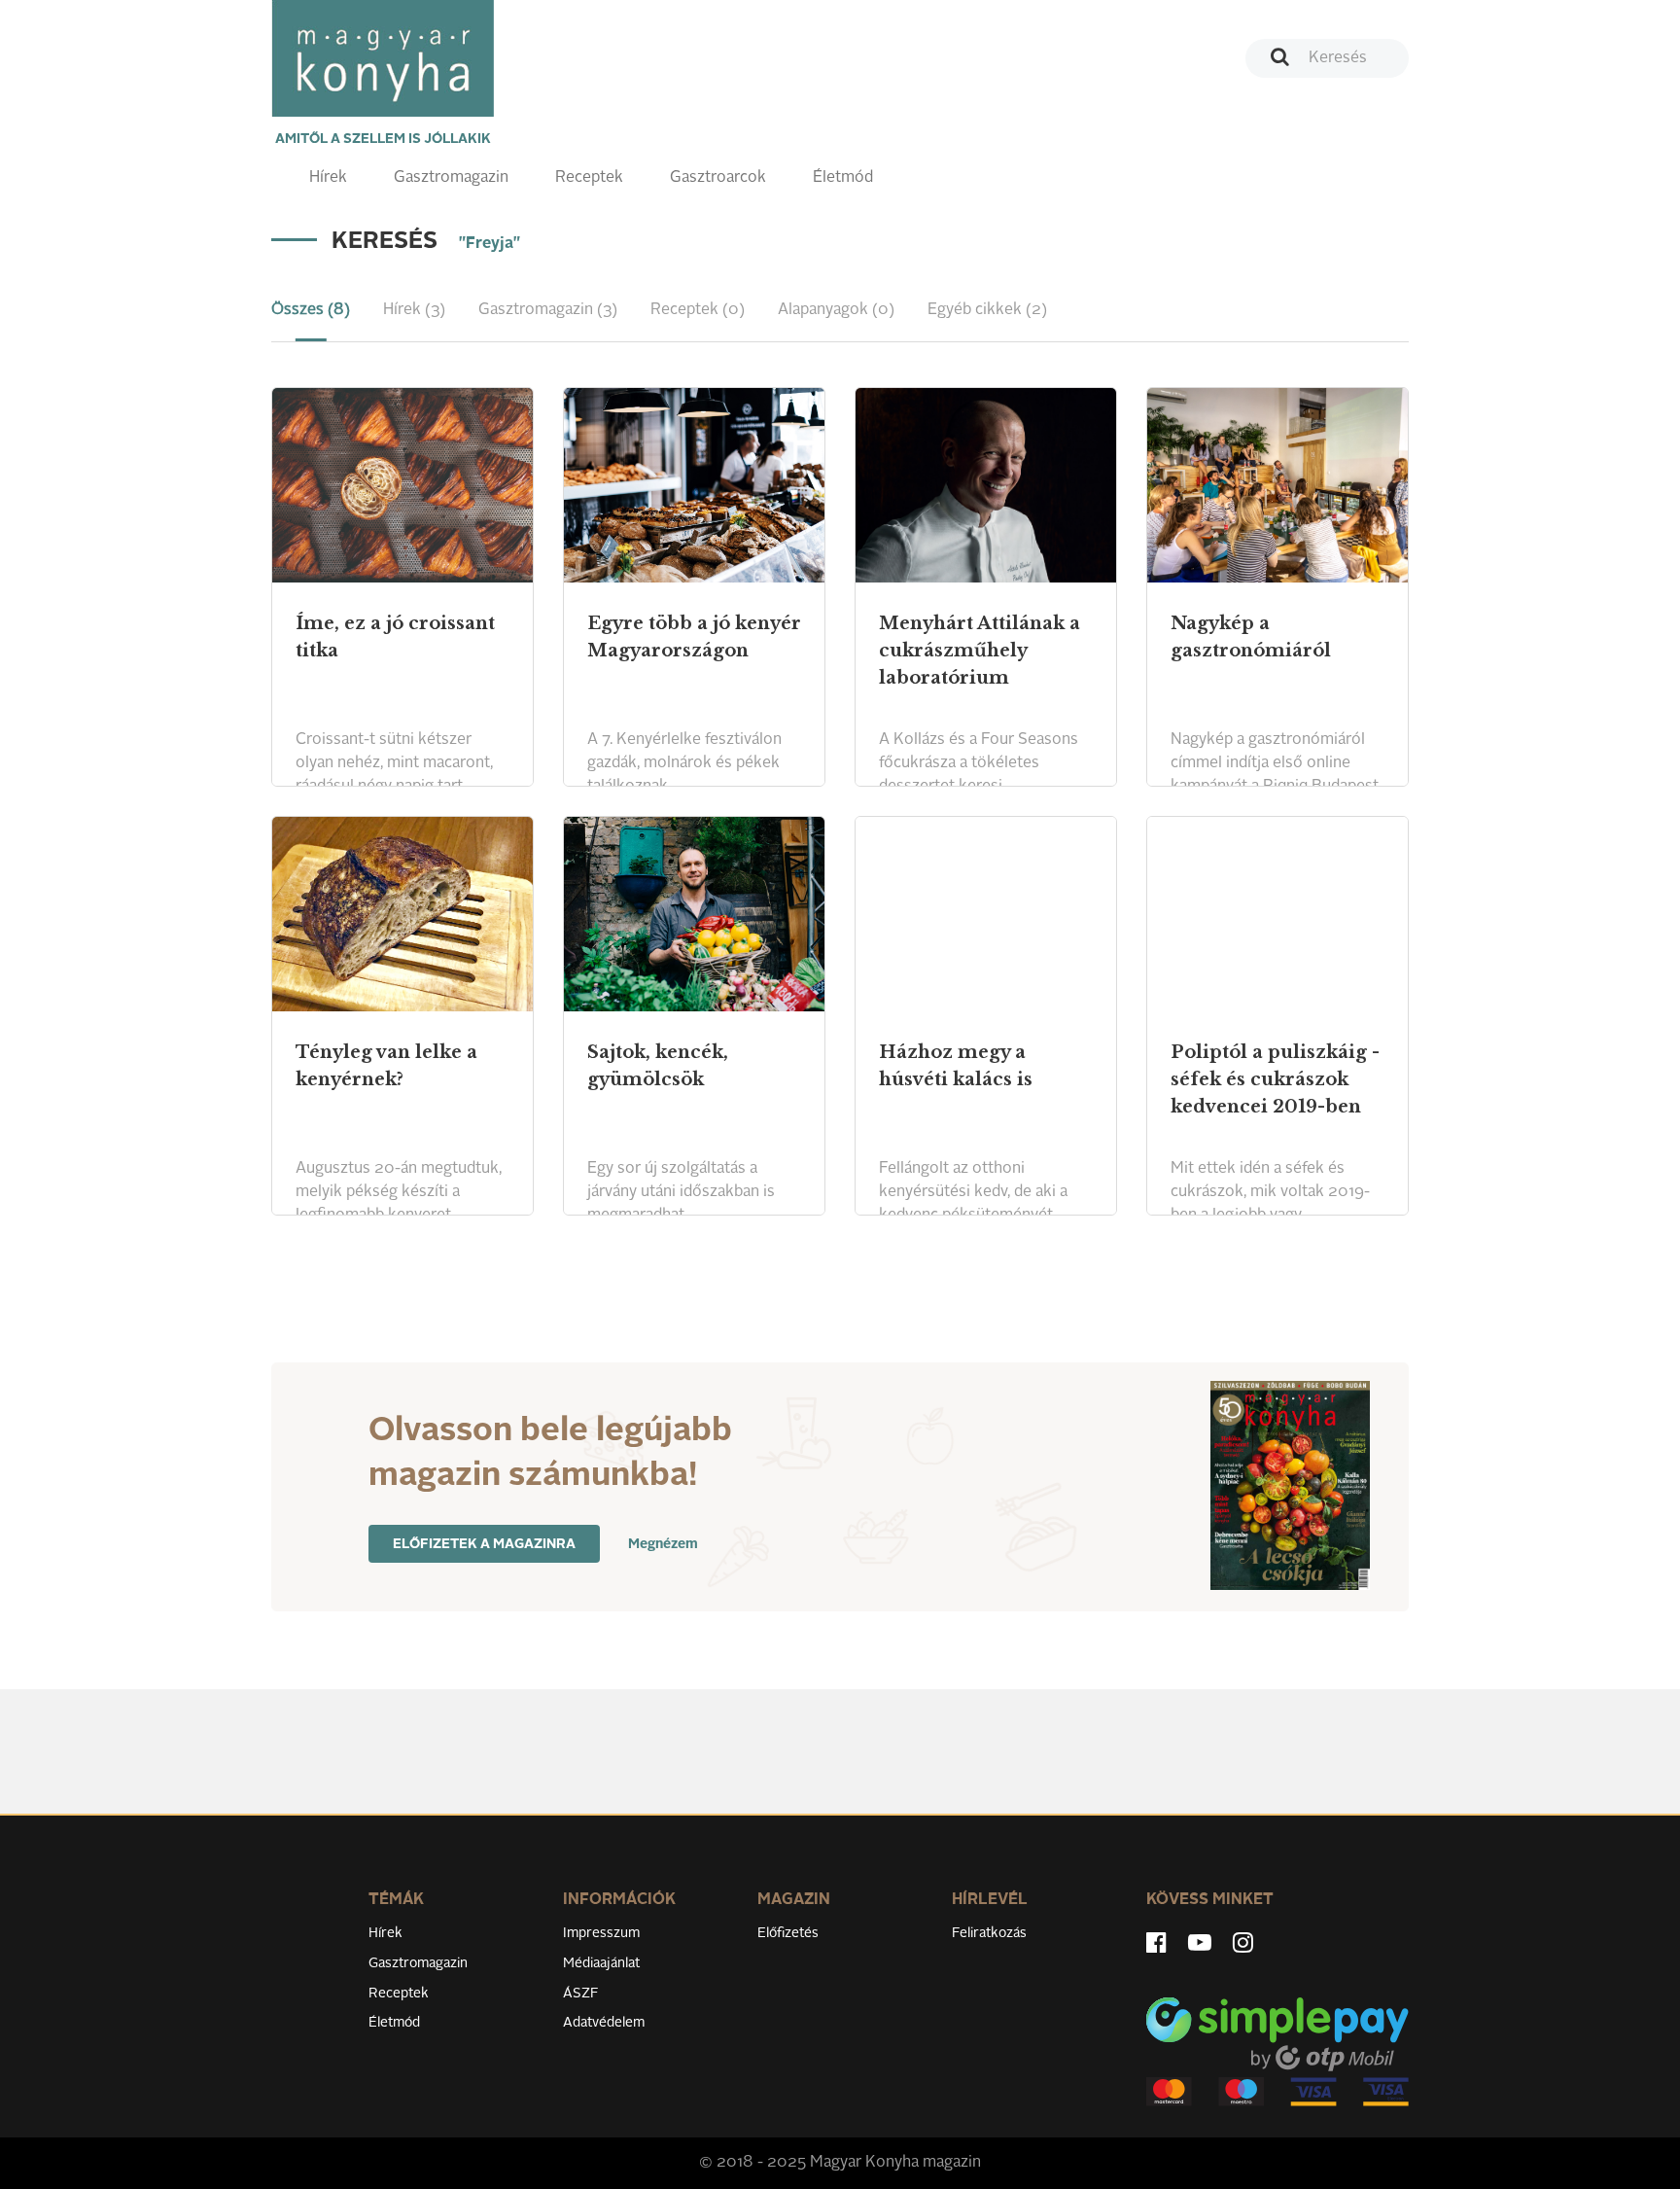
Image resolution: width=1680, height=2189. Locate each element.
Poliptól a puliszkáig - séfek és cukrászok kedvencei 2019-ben (1275, 1079)
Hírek (328, 178)
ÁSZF (581, 1994)
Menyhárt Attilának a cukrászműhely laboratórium (980, 651)
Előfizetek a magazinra (484, 1544)
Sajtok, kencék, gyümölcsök (658, 1066)
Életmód (843, 178)
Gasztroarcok (718, 178)
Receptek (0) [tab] (698, 310)
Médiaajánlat (601, 1963)
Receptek (589, 178)
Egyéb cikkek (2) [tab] (987, 310)
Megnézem (663, 1544)
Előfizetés (788, 1933)
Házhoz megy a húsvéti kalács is (956, 1066)
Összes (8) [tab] (311, 310)
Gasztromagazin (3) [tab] (548, 310)
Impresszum (601, 1933)
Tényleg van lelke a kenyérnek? (386, 1066)
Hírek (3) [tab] (414, 310)
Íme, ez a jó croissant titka (395, 637)
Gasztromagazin (451, 178)
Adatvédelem (604, 2023)
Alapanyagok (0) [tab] (836, 310)
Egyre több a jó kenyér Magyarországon (694, 637)
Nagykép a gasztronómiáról (1251, 637)
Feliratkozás (989, 1933)
